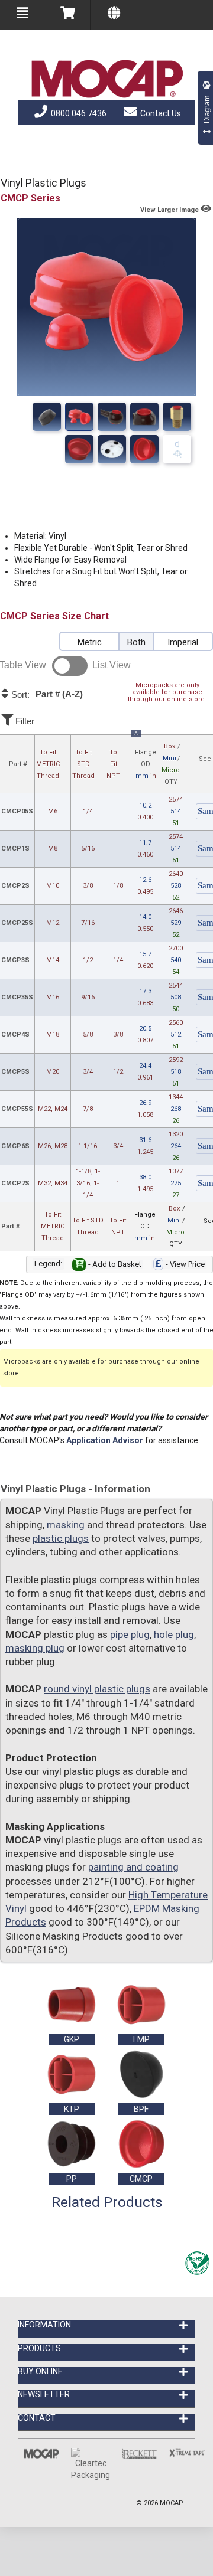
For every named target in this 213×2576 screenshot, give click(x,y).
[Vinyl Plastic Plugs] (47, 417)
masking (66, 1525)
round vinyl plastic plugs (97, 1689)
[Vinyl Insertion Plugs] (112, 449)
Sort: (46, 694)
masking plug (35, 1648)
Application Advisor (105, 1440)
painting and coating (133, 1867)
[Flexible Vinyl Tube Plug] (144, 449)
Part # (18, 764)
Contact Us (160, 113)
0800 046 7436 (78, 113)
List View (112, 665)
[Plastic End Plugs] (112, 417)
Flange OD (146, 757)
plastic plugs (61, 1538)
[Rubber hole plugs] (177, 417)
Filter (24, 721)
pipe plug (130, 1634)
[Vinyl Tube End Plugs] (144, 417)
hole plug (174, 1634)
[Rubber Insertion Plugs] (79, 449)
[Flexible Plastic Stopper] (177, 449)
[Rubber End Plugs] (79, 417)
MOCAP (172, 2503)
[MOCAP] (106, 79)
